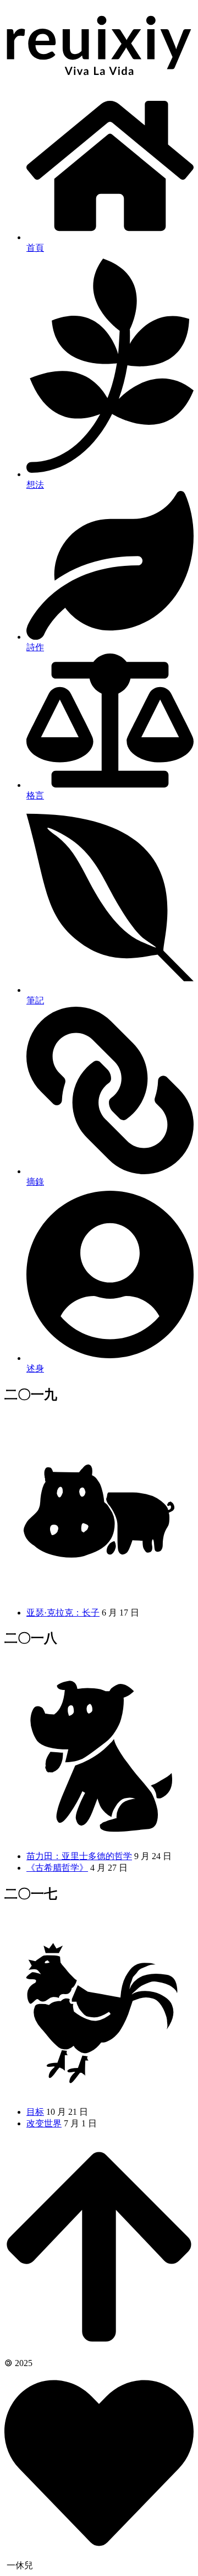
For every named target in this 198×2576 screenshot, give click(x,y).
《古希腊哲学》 (57, 1868)
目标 (35, 2112)
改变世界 (44, 2123)
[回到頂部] (99, 2352)
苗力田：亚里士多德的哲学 (79, 1856)
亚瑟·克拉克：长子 (63, 1613)
